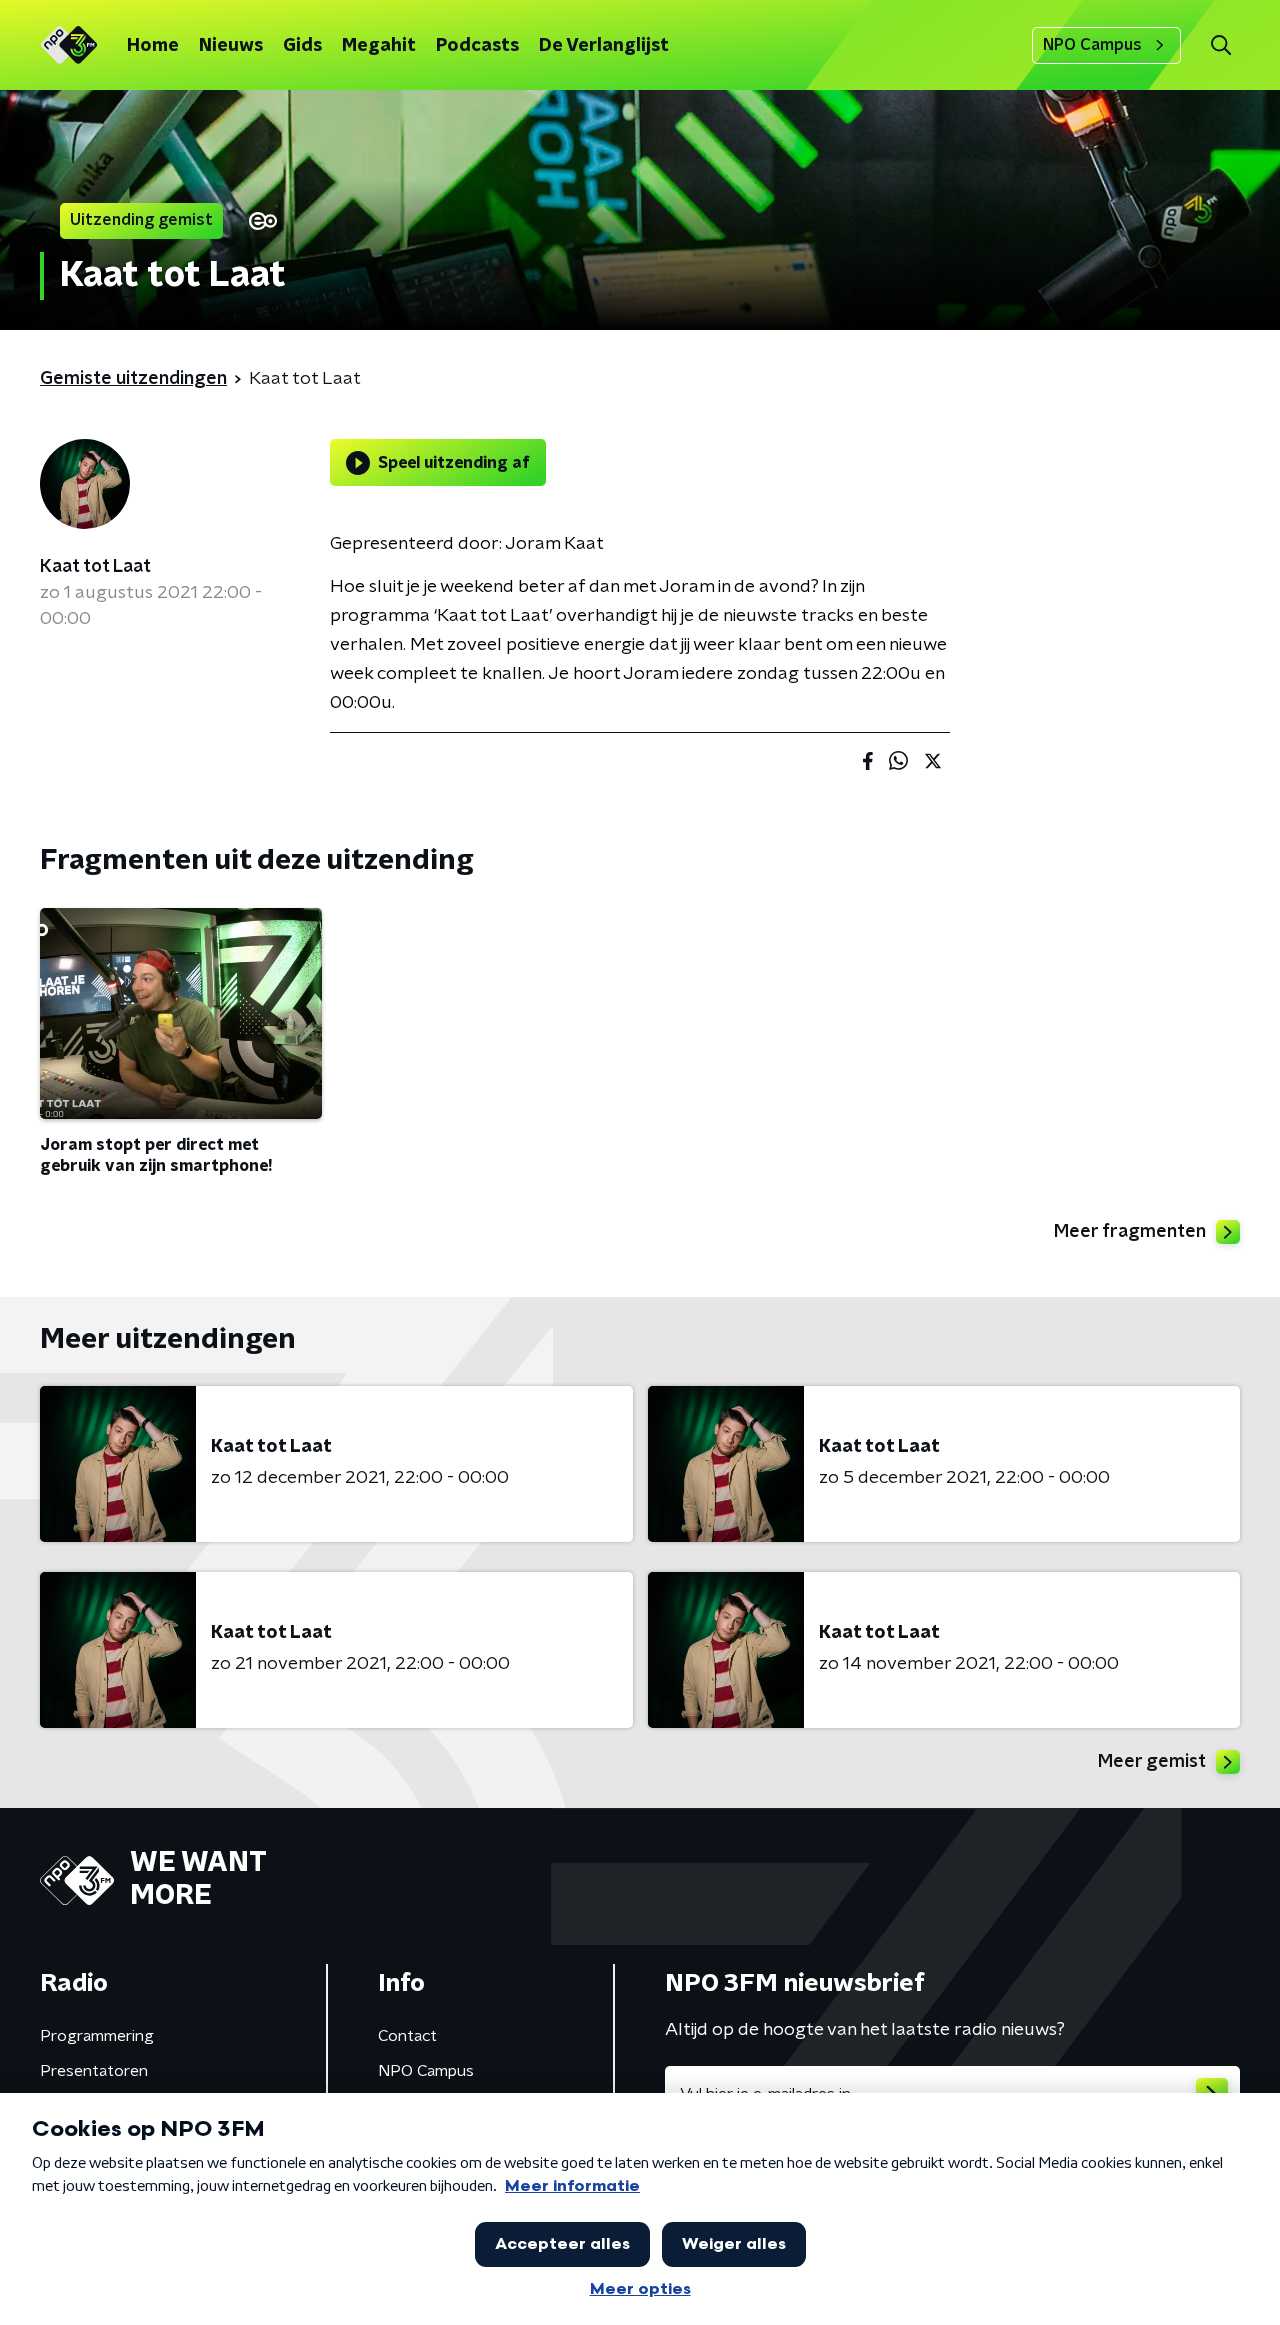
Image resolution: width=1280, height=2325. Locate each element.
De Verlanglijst (604, 46)
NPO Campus (1092, 45)
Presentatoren (94, 2071)
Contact (407, 2036)
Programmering (97, 2036)
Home (153, 46)
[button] (1220, 45)
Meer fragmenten (1130, 1232)
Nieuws (231, 46)
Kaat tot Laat (95, 567)
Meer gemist (1152, 1762)
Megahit (379, 46)
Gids (302, 46)
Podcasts (477, 46)
